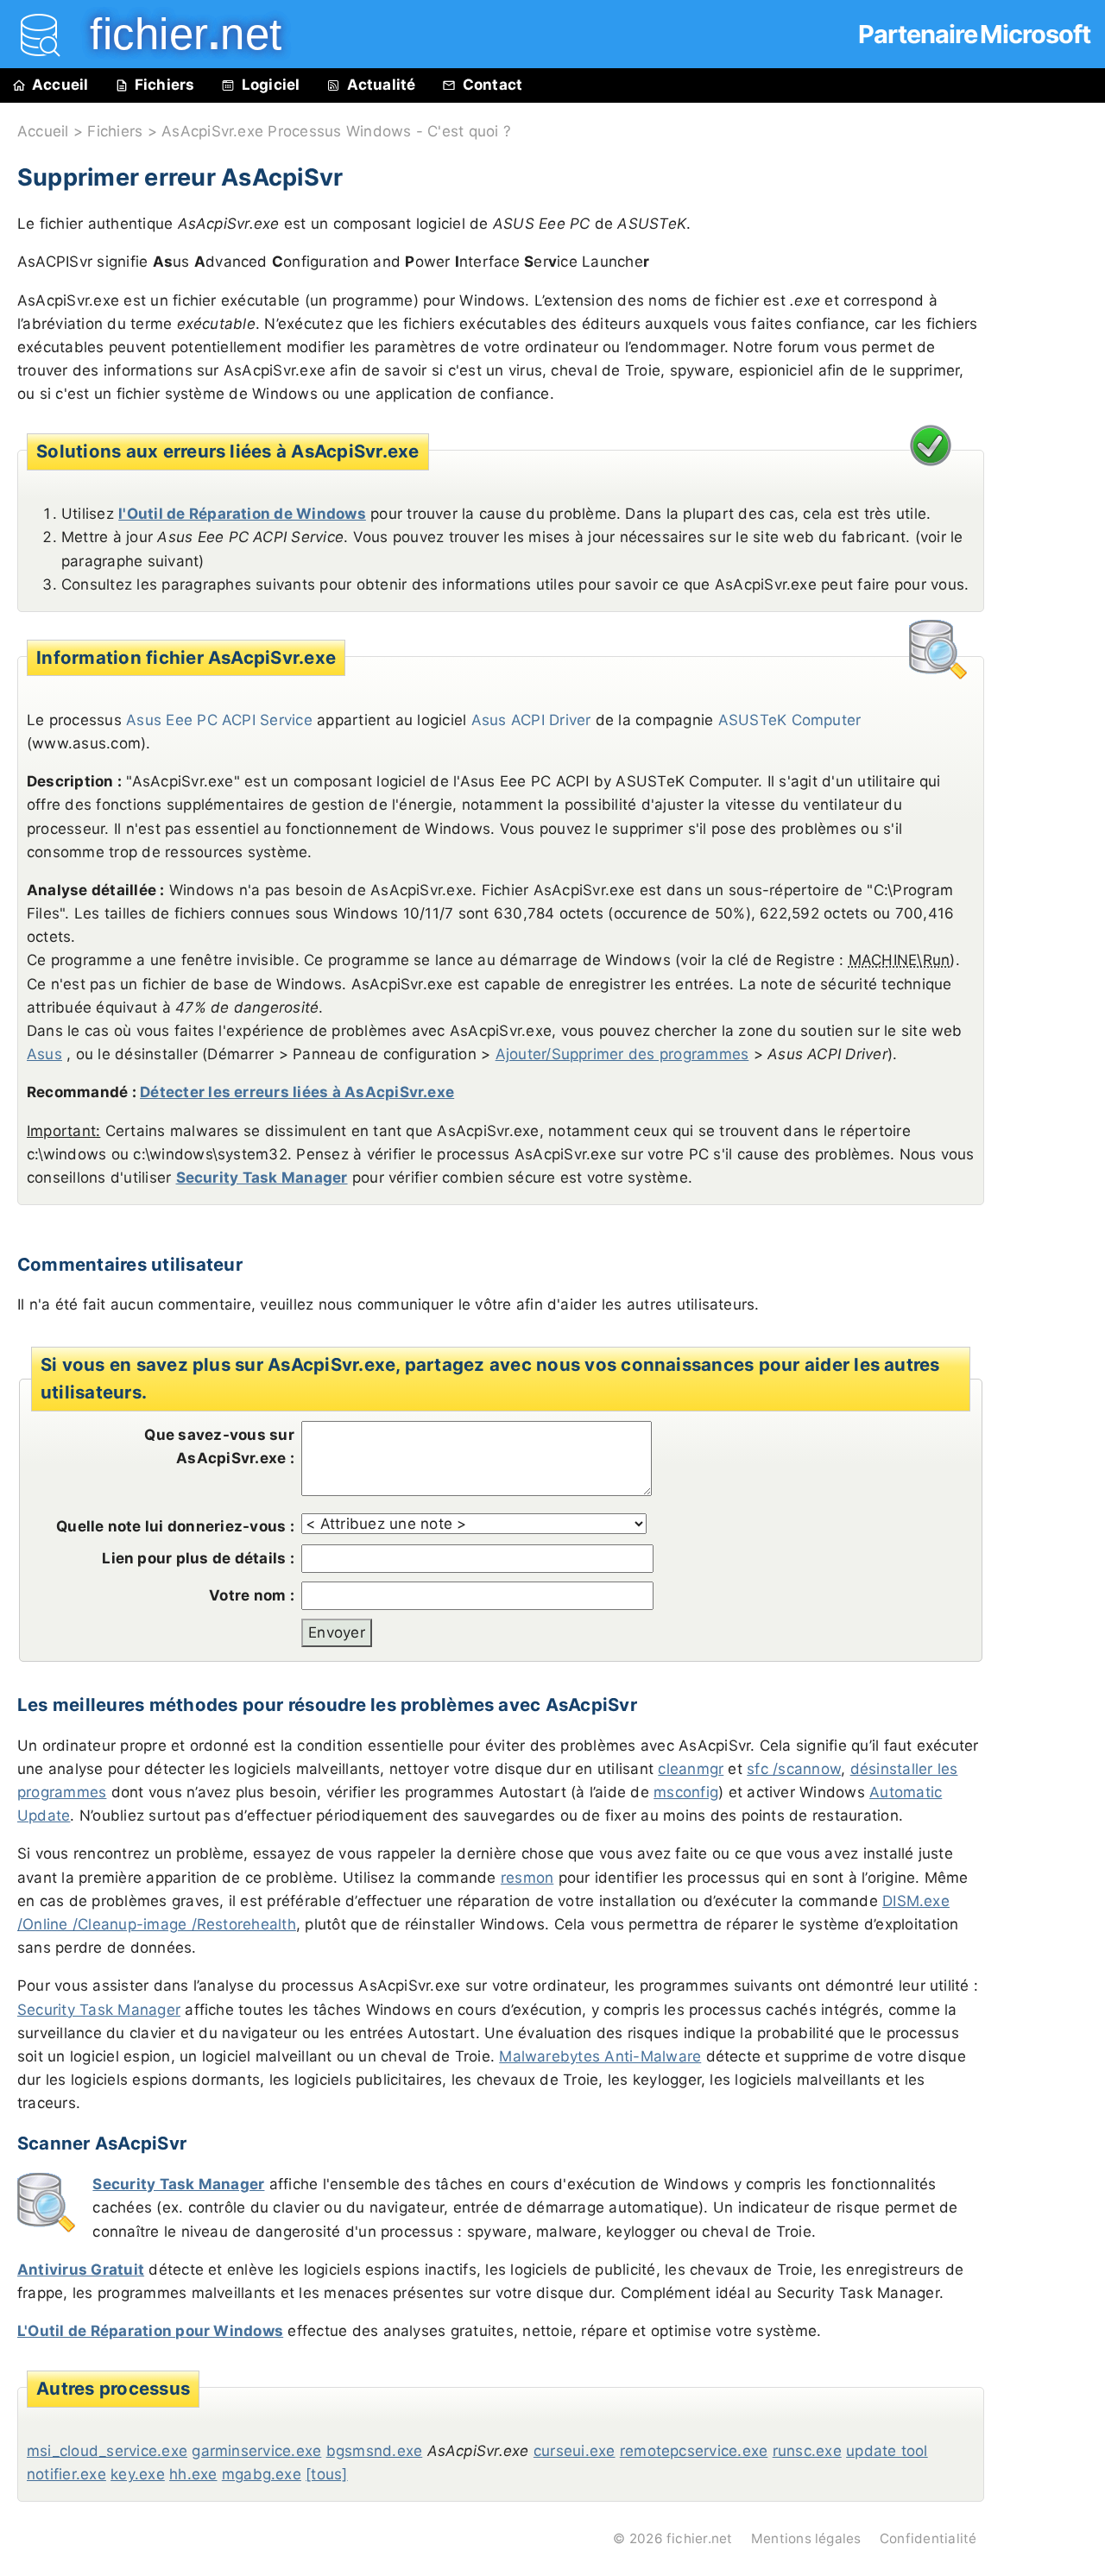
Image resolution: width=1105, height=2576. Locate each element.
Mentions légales (806, 2538)
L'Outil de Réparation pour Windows (150, 2331)
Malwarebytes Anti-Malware (600, 2056)
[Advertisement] (1053, 494)
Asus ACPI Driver (531, 720)
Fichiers (165, 85)
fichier (174, 34)
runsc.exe (807, 2451)
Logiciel (271, 85)
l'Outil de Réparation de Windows (242, 514)
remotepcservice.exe (694, 2451)
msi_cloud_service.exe (107, 2451)
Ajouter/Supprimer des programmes (622, 1054)
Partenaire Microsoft (974, 34)
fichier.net (700, 2538)
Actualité (382, 85)
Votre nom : (252, 1595)
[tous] (326, 2474)
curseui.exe (575, 2451)
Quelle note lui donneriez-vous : (175, 1526)
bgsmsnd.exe (375, 2451)
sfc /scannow (794, 1769)
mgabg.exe (262, 2474)
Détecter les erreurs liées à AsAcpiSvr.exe (297, 1092)
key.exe (138, 2474)
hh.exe (193, 2474)
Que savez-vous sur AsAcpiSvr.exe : (219, 1446)
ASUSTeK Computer (790, 720)
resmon (527, 1878)
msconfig (686, 1792)
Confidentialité (928, 2538)
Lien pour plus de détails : (198, 1558)
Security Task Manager (262, 1178)
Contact (493, 85)
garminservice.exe (256, 2451)
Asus (44, 1054)
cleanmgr (691, 1769)
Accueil (60, 85)
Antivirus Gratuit (81, 2270)
